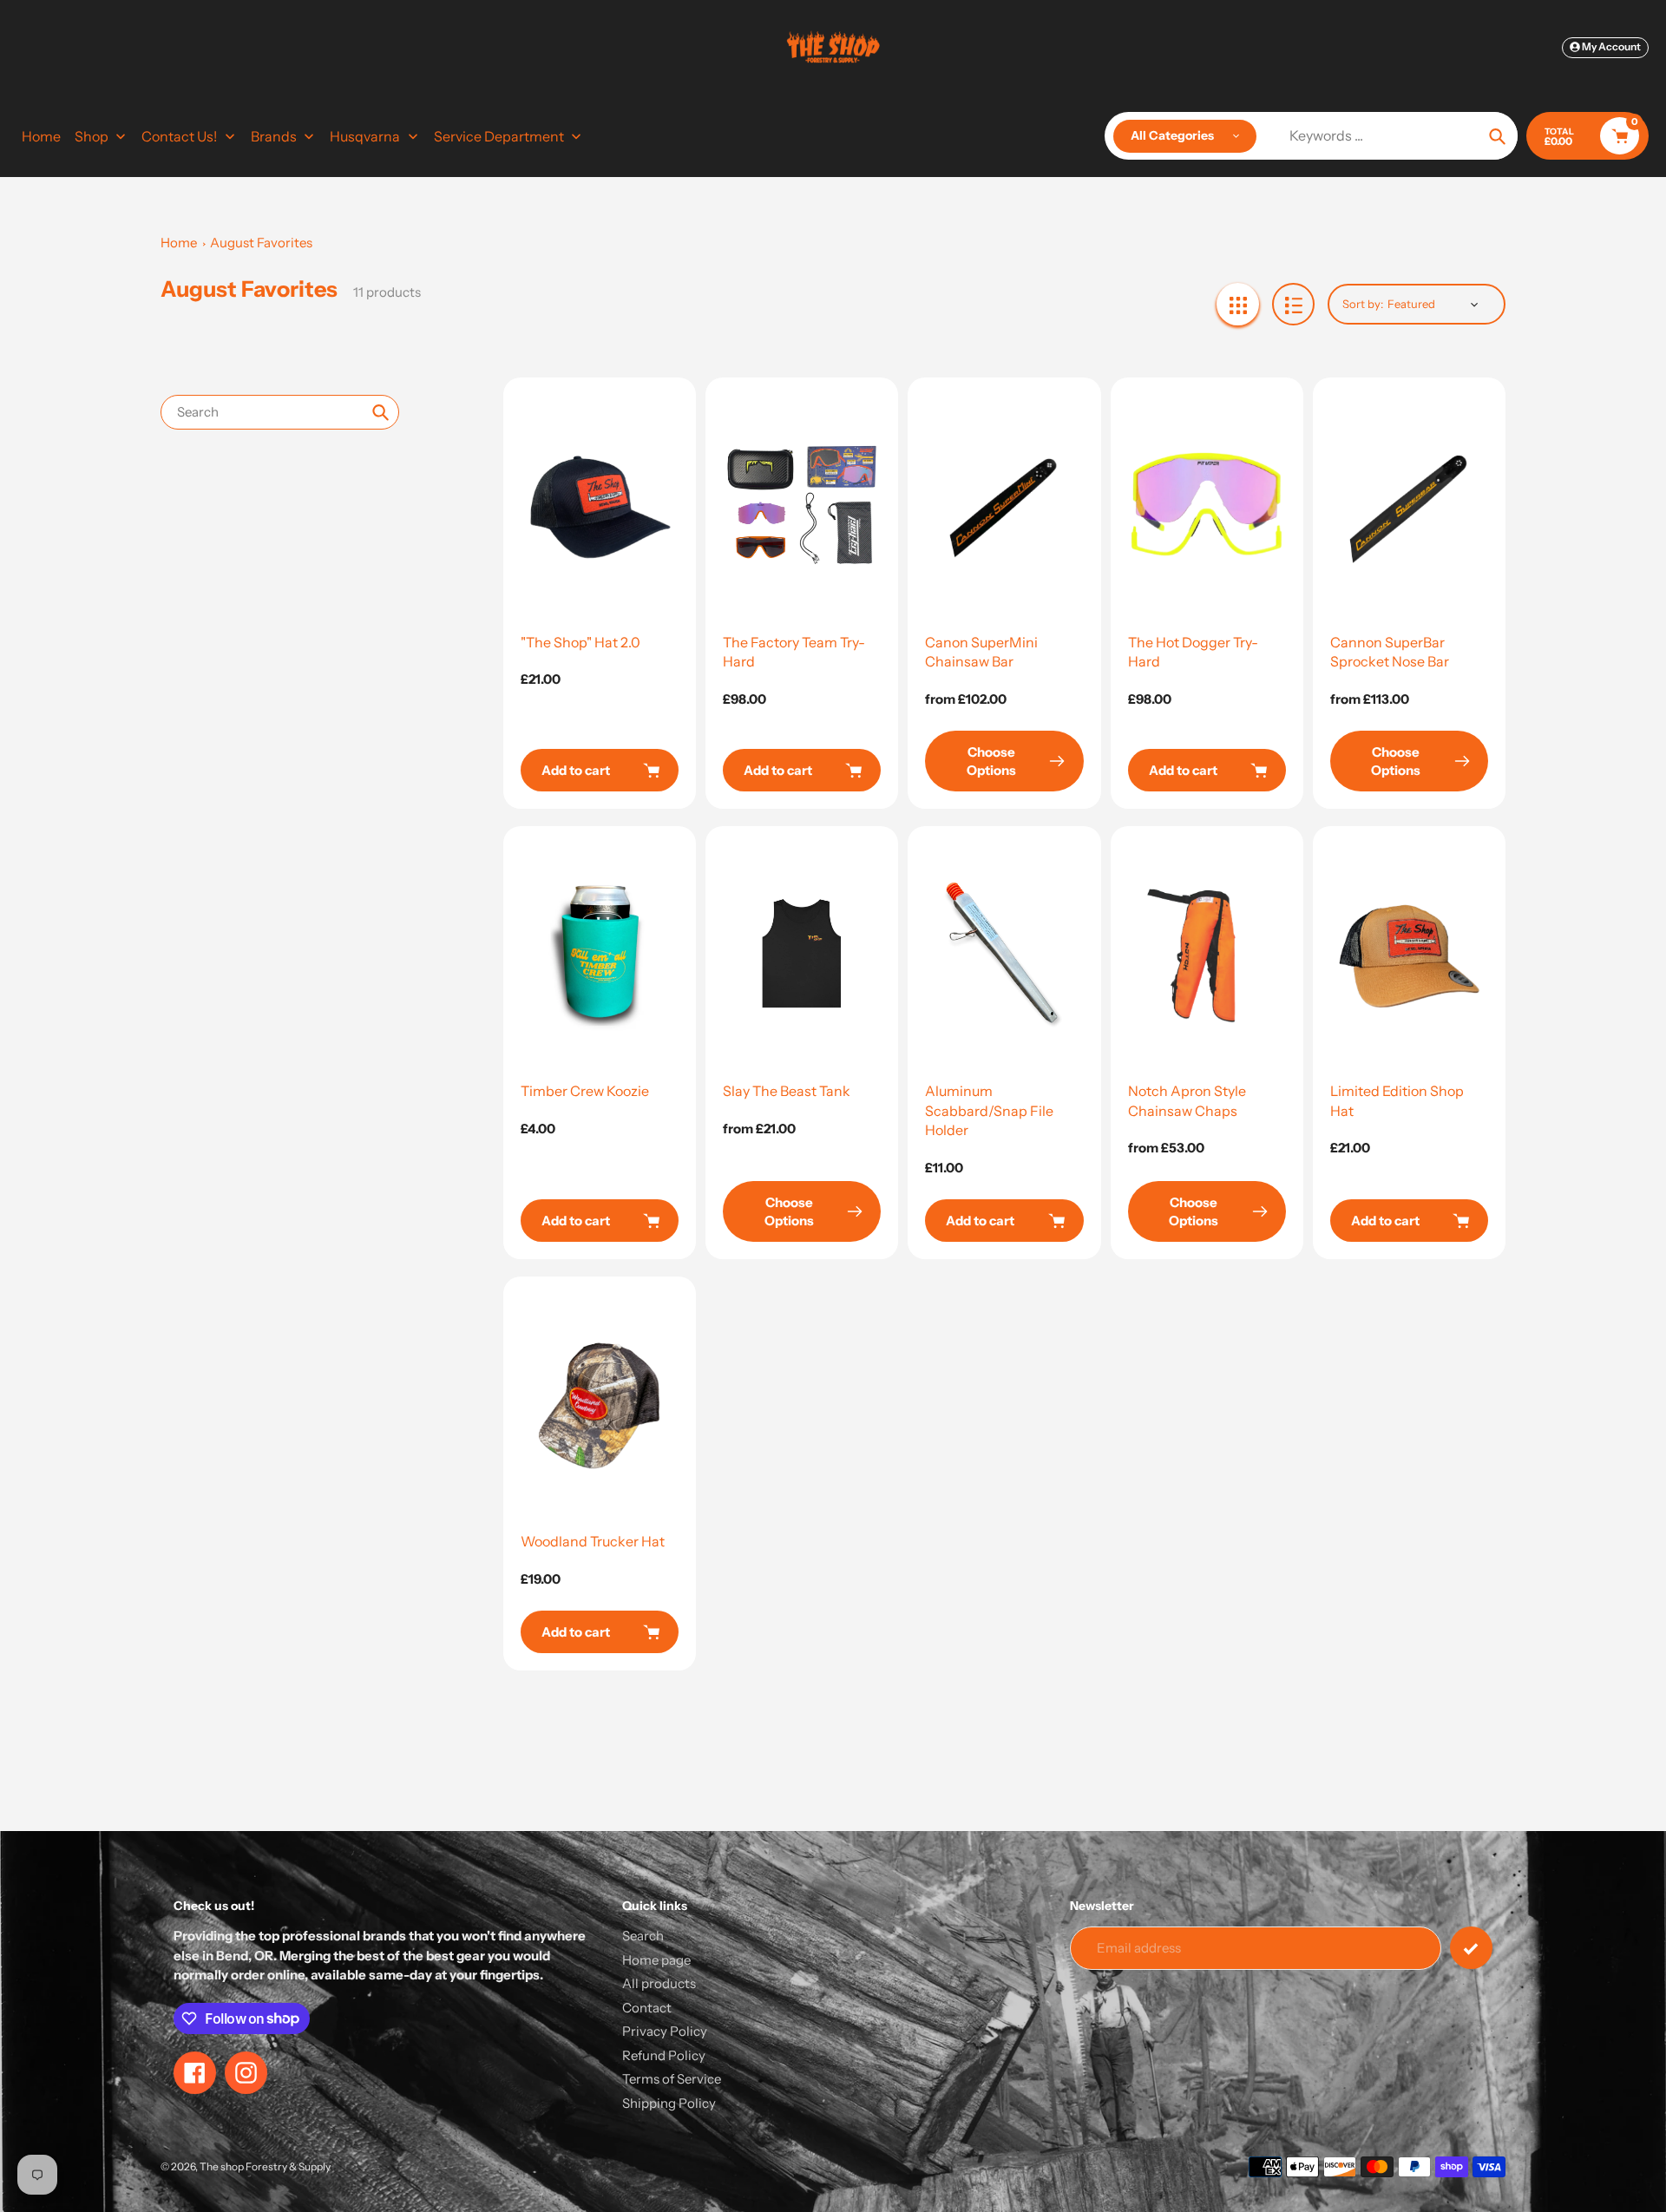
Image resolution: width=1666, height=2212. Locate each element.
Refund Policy (664, 2055)
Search (643, 1936)
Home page (656, 1960)
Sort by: (1363, 304)
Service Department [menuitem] (499, 136)
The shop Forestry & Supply (265, 2166)
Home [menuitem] (41, 136)
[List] (1293, 304)
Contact (647, 2008)
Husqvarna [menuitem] (365, 136)
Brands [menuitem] (274, 136)
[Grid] (1238, 304)
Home (179, 243)
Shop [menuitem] (92, 136)
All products (659, 1983)
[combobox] (280, 412)
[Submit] (1471, 1948)
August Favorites (261, 243)
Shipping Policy (669, 2103)
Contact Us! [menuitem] (179, 136)
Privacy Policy (665, 2031)
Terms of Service (672, 2079)
